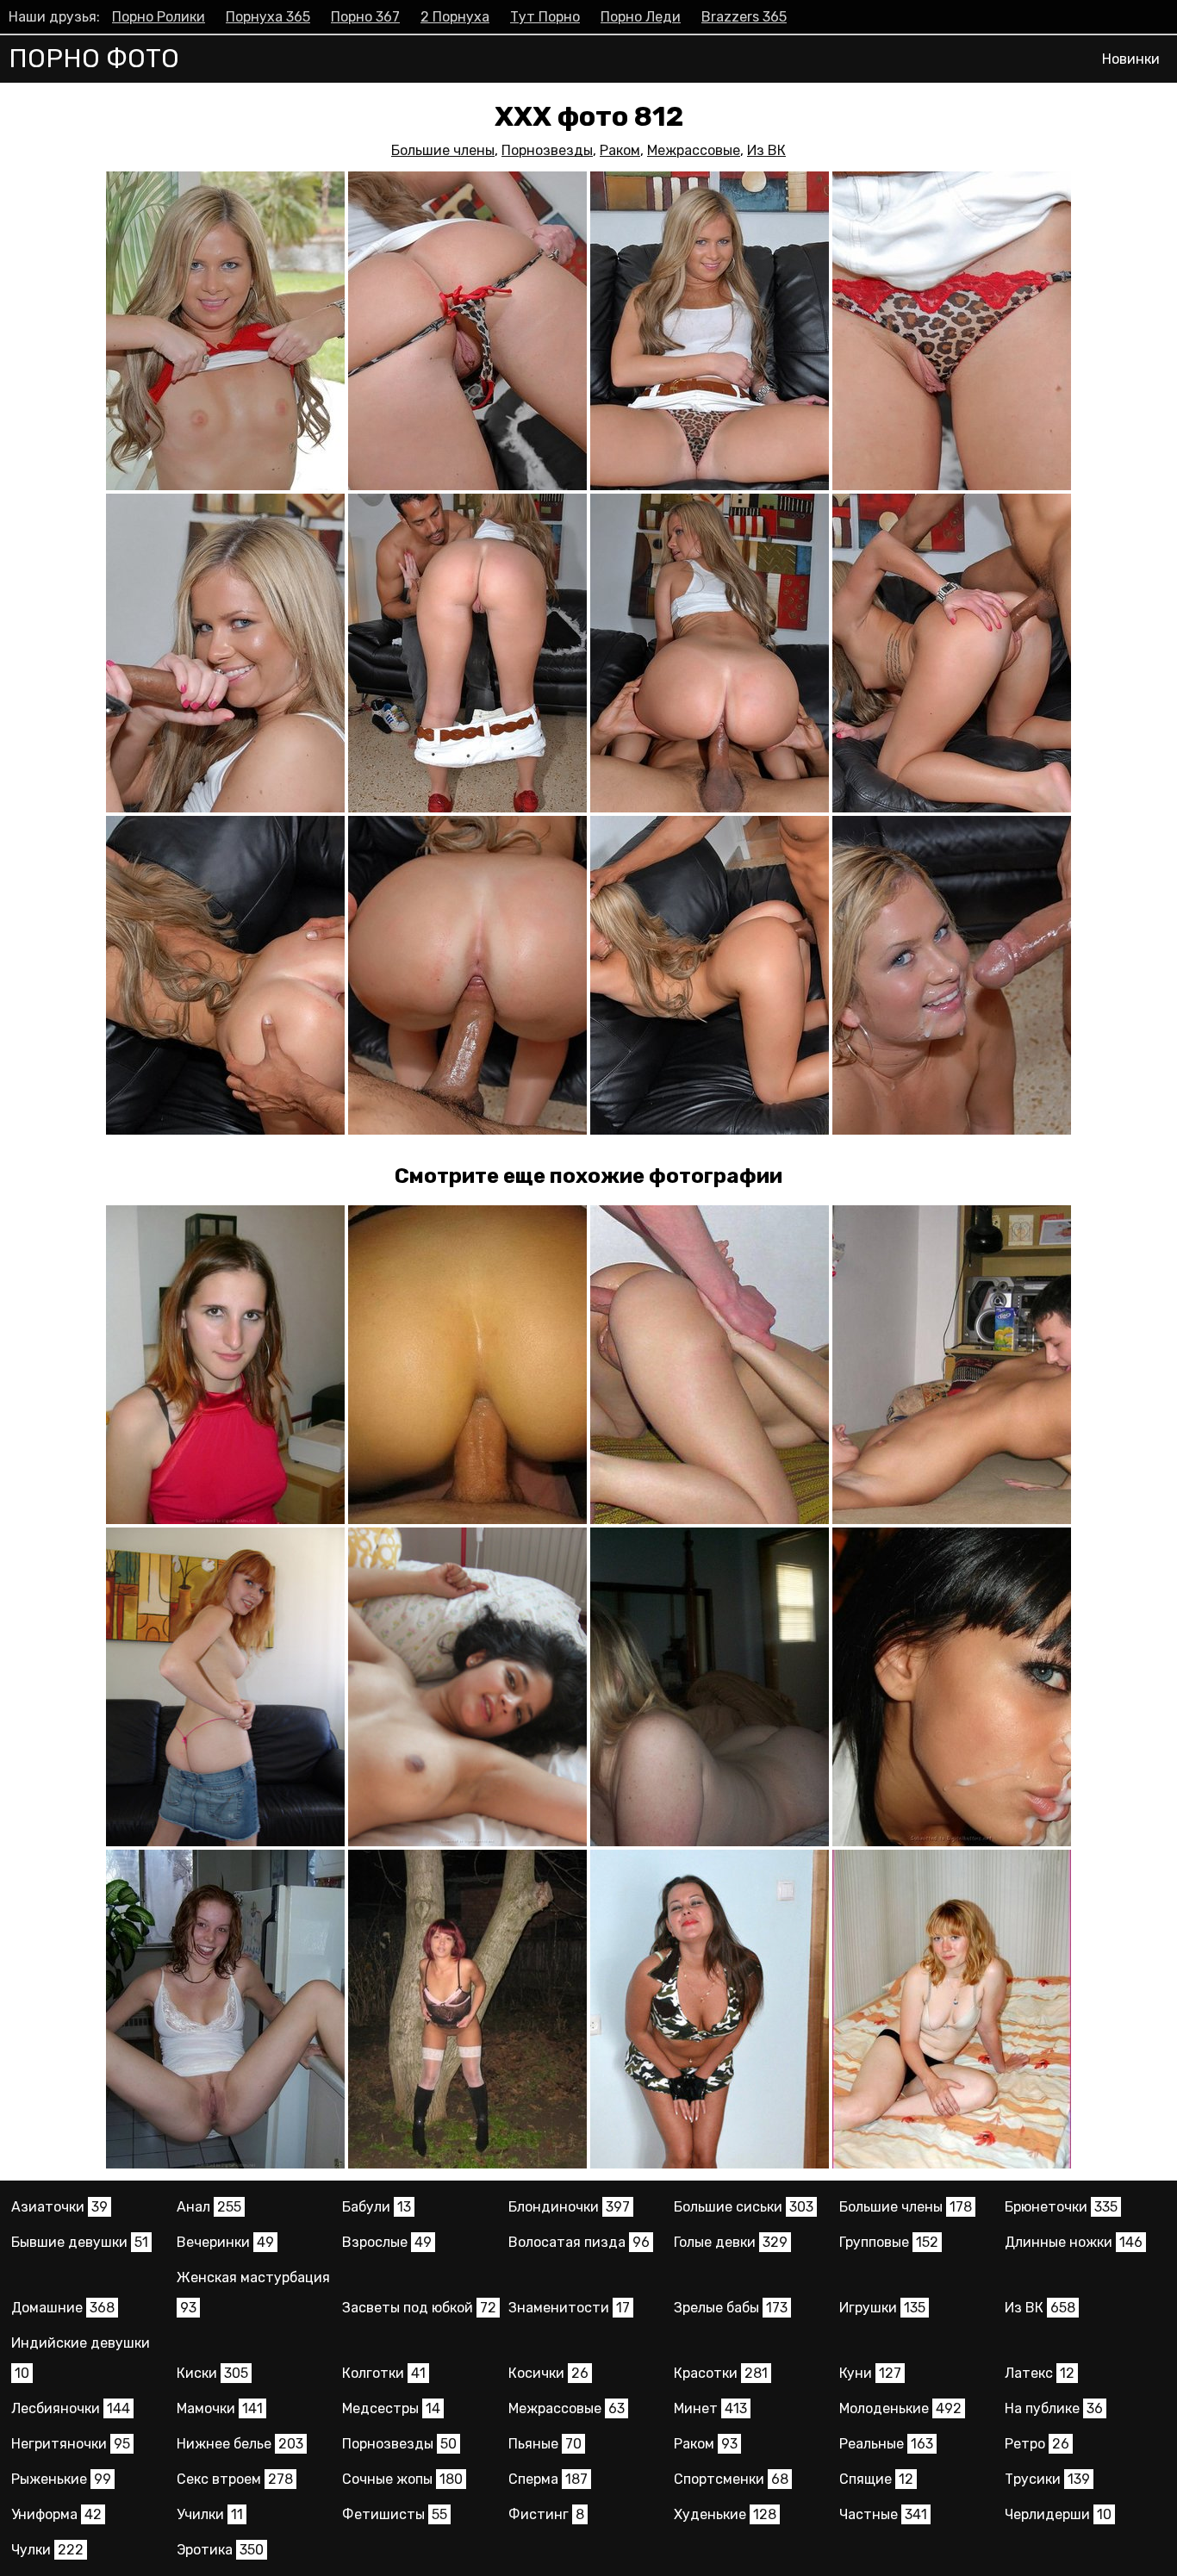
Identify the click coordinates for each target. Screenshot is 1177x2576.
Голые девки (731, 2242)
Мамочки (220, 2408)
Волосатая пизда (579, 2242)
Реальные (886, 2444)
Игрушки (882, 2308)
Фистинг (546, 2514)
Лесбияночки (71, 2408)
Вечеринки (225, 2242)
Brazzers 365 (744, 17)
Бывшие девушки (80, 2242)
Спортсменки (731, 2479)
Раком (620, 150)
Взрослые (387, 2242)
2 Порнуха (455, 17)
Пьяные (545, 2444)
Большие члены (443, 150)
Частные (883, 2514)
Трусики (1047, 2479)
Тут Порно (545, 17)
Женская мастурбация (253, 2293)
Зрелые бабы (731, 2308)
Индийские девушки (81, 2358)
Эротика (220, 2550)
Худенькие (725, 2514)
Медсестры (391, 2408)
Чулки (47, 2550)
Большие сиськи (744, 2207)
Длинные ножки (1074, 2242)
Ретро (1037, 2444)
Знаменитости (569, 2308)
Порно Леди (641, 17)
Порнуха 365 (268, 17)
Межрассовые (694, 150)
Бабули (377, 2207)
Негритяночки (71, 2444)
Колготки (384, 2373)
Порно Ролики (159, 17)
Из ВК (766, 150)
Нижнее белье (240, 2444)
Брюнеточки (1061, 2207)
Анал (209, 2207)
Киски (212, 2373)
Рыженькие (61, 2479)
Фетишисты (395, 2514)
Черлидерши (1058, 2514)
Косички (548, 2373)
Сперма (548, 2479)
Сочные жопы (402, 2479)
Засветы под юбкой (419, 2308)
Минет (710, 2408)
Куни (870, 2373)
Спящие (876, 2479)
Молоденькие (900, 2408)
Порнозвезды (547, 150)
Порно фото (94, 59)
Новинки (1131, 59)
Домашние (63, 2308)
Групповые (889, 2242)
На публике (1054, 2408)
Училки (210, 2514)
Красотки (721, 2373)
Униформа (56, 2514)
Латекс (1040, 2373)
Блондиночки (569, 2207)
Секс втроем (235, 2479)
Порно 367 (365, 17)
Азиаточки (59, 2207)
